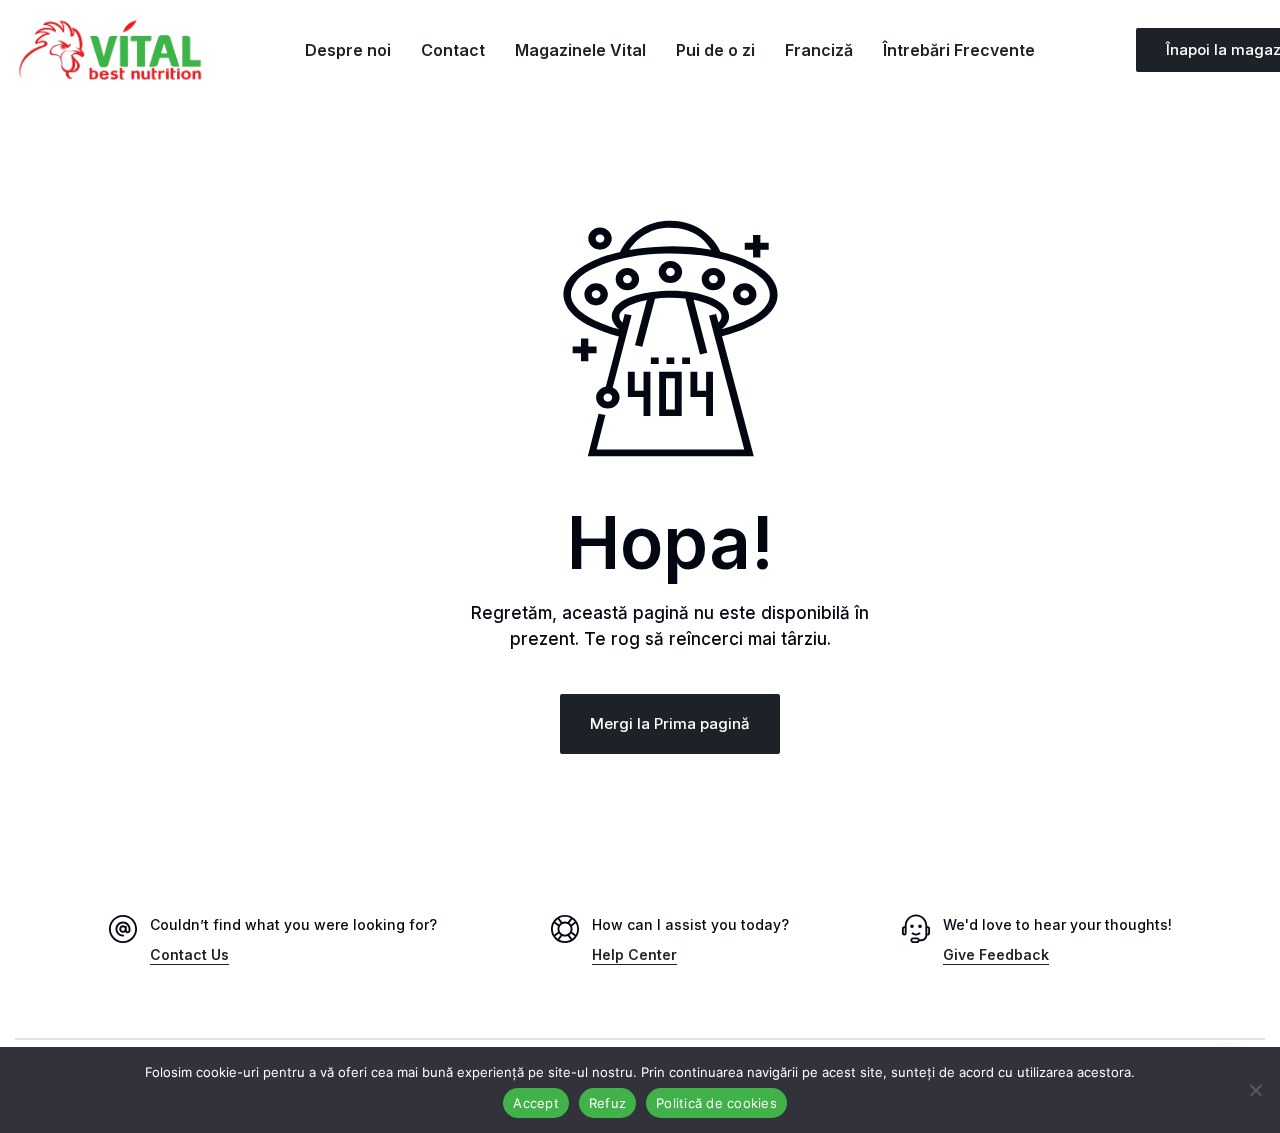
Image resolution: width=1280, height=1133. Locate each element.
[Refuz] (1255, 1090)
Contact (453, 50)
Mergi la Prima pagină (670, 723)
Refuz (607, 1103)
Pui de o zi (715, 50)
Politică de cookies (716, 1103)
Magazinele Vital (580, 50)
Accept (536, 1103)
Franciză (819, 50)
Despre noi (348, 50)
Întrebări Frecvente (959, 50)
